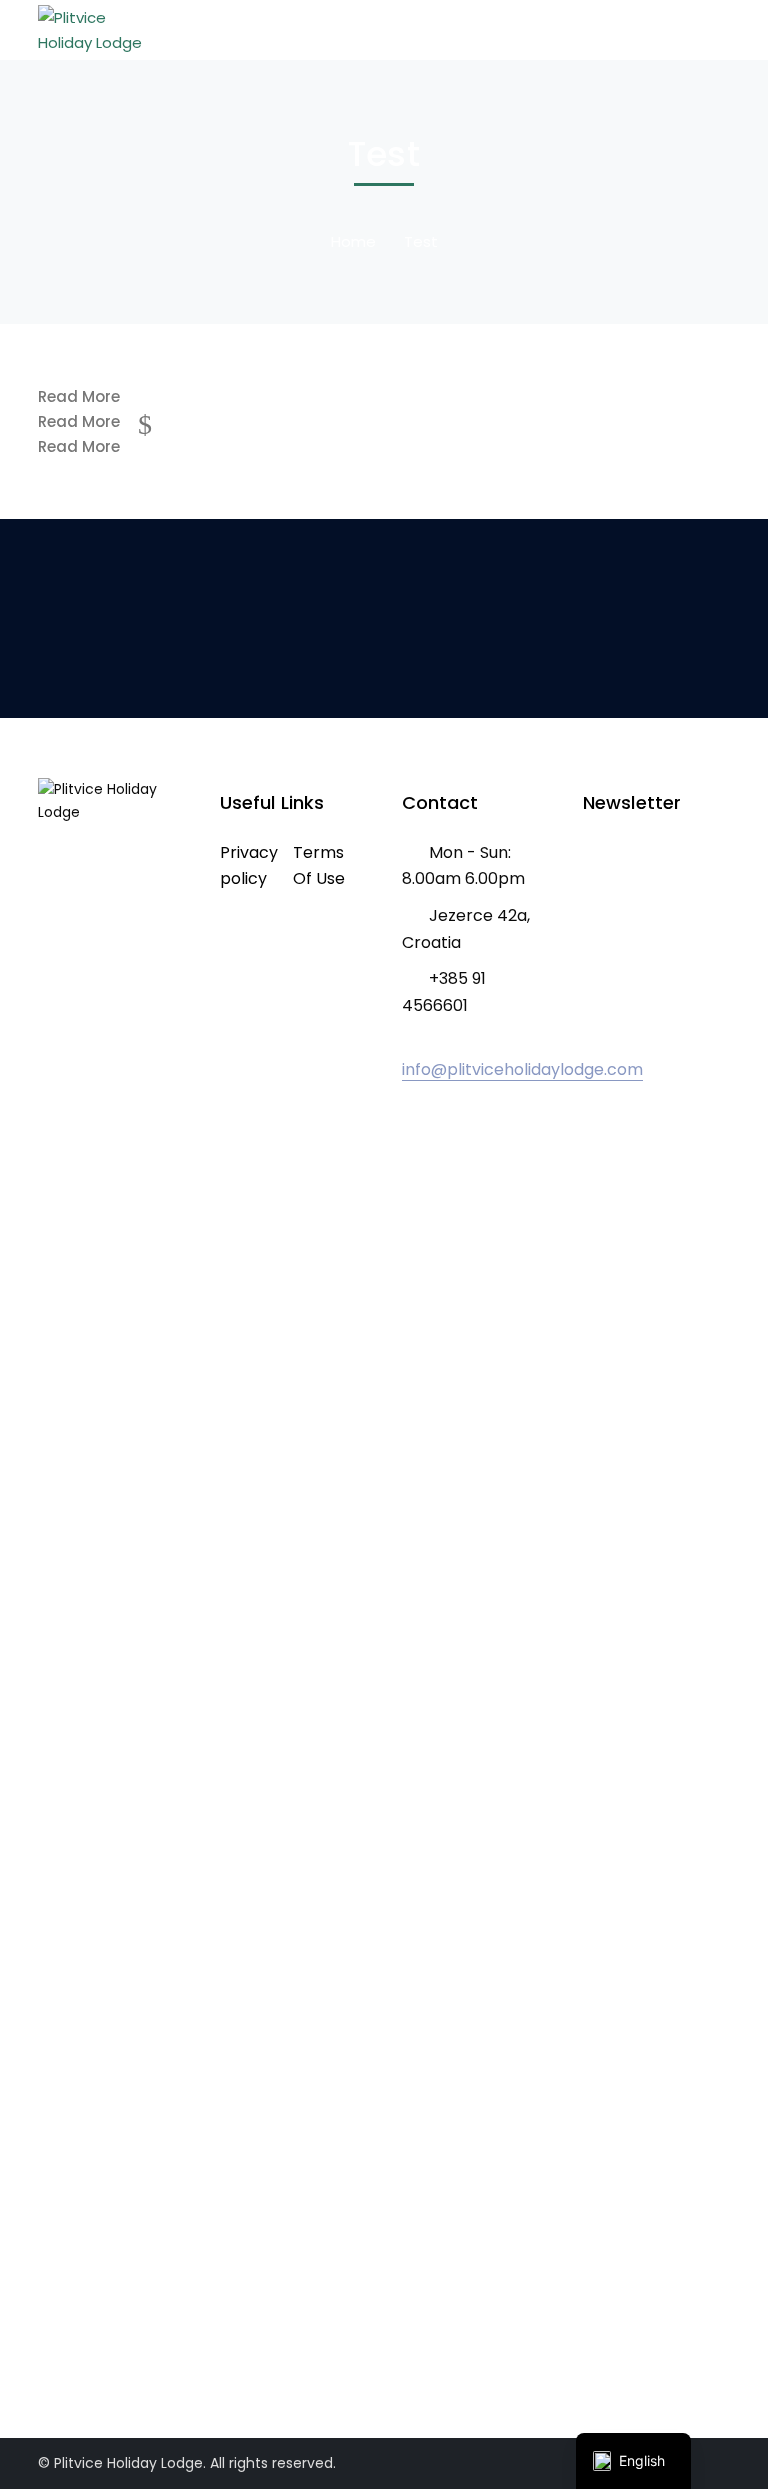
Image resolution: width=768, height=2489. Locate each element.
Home (353, 241)
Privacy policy (249, 866)
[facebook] (43, 2323)
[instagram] (73, 2323)
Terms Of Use (319, 866)
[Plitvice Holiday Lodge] (93, 28)
